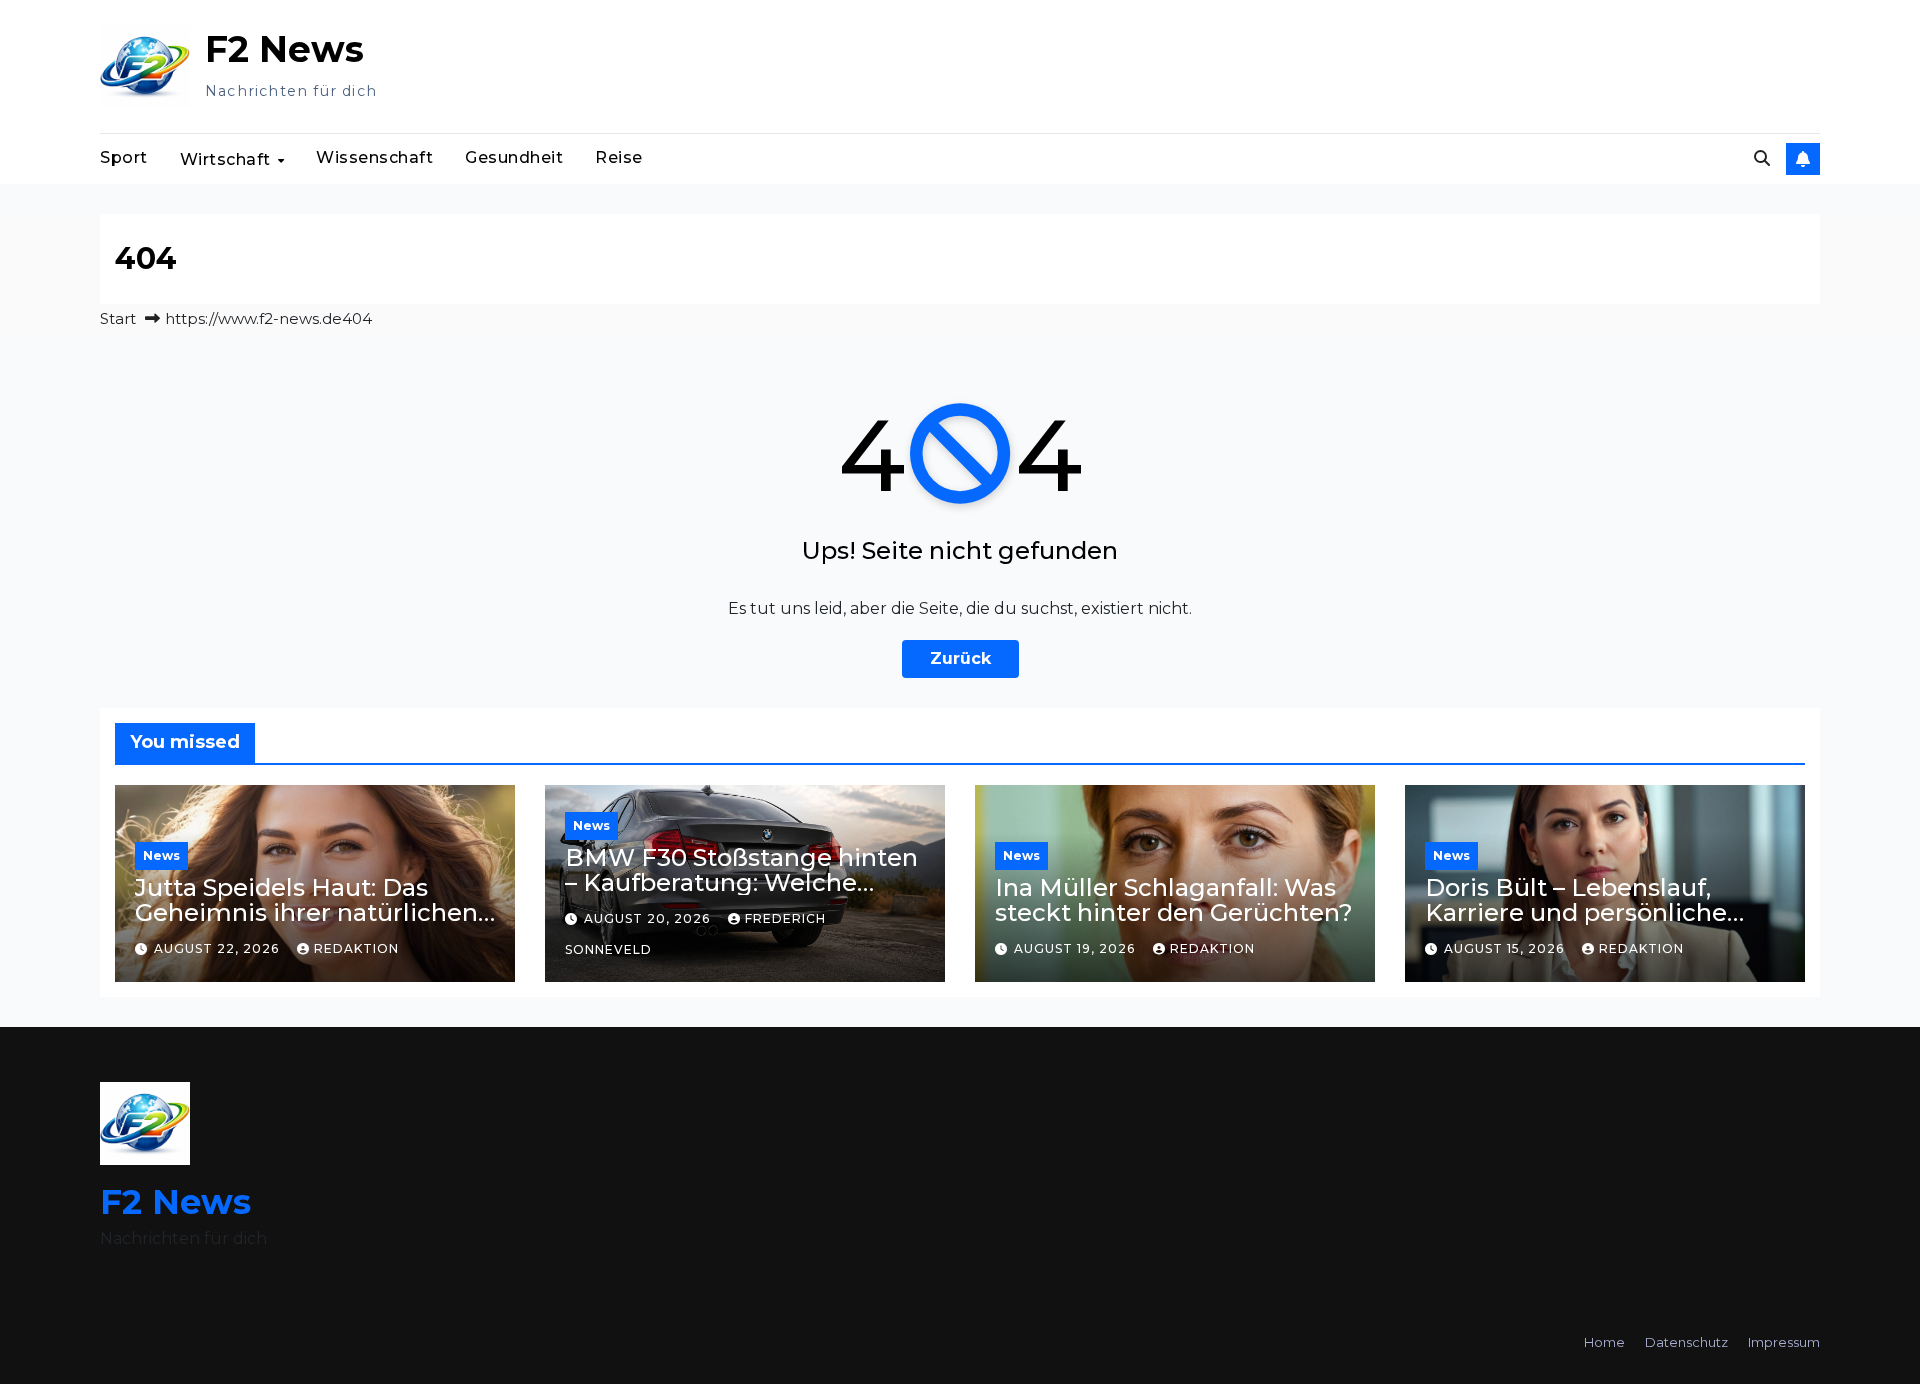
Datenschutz (1686, 1342)
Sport (124, 157)
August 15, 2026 (1506, 948)
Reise (619, 157)
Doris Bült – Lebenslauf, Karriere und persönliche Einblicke (1576, 912)
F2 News (284, 49)
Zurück (960, 658)
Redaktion (356, 948)
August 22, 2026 (218, 948)
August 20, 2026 (649, 918)
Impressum (1784, 1342)
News (161, 855)
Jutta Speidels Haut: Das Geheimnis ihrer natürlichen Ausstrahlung (306, 912)
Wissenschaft (374, 157)
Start (118, 318)
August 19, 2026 (1076, 948)
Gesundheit (514, 157)
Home (1604, 1342)
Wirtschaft (228, 159)
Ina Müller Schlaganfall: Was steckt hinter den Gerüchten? (1174, 900)
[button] (1762, 158)
